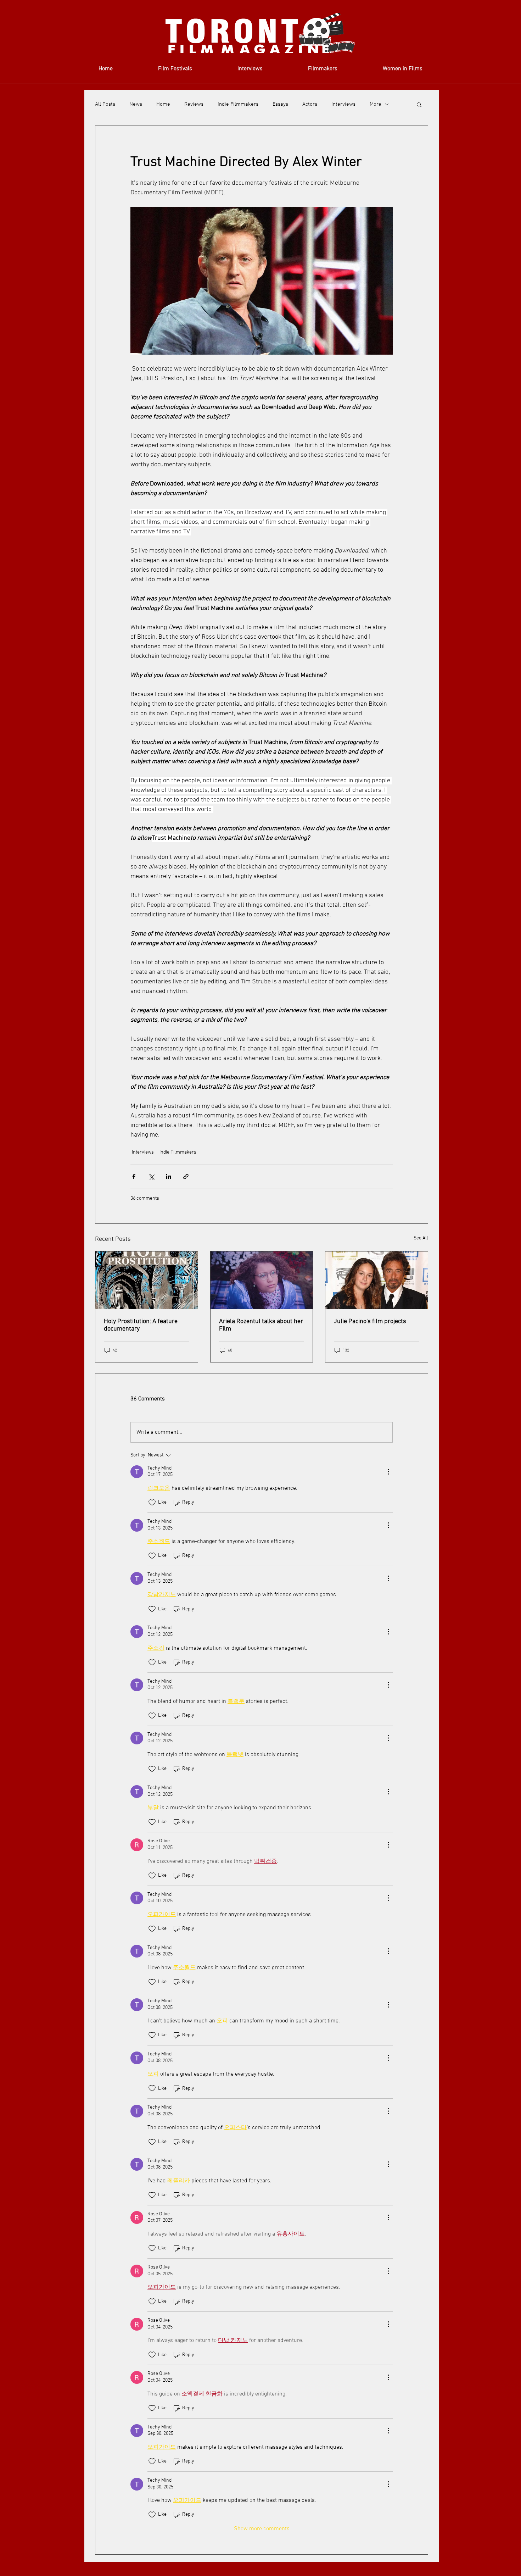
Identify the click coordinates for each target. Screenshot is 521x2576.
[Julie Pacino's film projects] (377, 1280)
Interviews (343, 104)
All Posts (105, 104)
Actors (310, 104)
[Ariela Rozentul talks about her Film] (262, 1280)
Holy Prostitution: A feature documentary (141, 1325)
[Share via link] (186, 1176)
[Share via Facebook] (134, 1176)
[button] (419, 104)
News (136, 104)
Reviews (194, 104)
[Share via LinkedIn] (169, 1176)
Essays (280, 104)
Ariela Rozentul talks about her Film (261, 1325)
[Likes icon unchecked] (152, 1503)
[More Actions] (388, 1472)
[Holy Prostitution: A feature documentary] (147, 1280)
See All (421, 1238)
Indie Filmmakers (238, 104)
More (376, 104)
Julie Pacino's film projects (370, 1322)
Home (163, 104)
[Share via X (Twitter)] (151, 1176)
